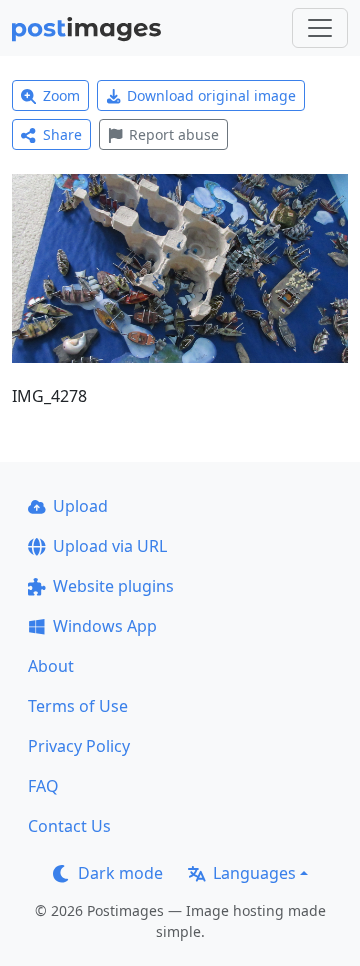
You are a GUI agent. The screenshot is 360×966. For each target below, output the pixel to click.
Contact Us (69, 826)
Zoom (61, 95)
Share (62, 134)
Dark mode (120, 873)
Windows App (105, 626)
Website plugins (113, 586)
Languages (254, 873)
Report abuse (174, 134)
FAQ (43, 786)
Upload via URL (110, 546)
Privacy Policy (79, 746)
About (51, 666)
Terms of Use (78, 706)
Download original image (211, 95)
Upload (80, 506)
